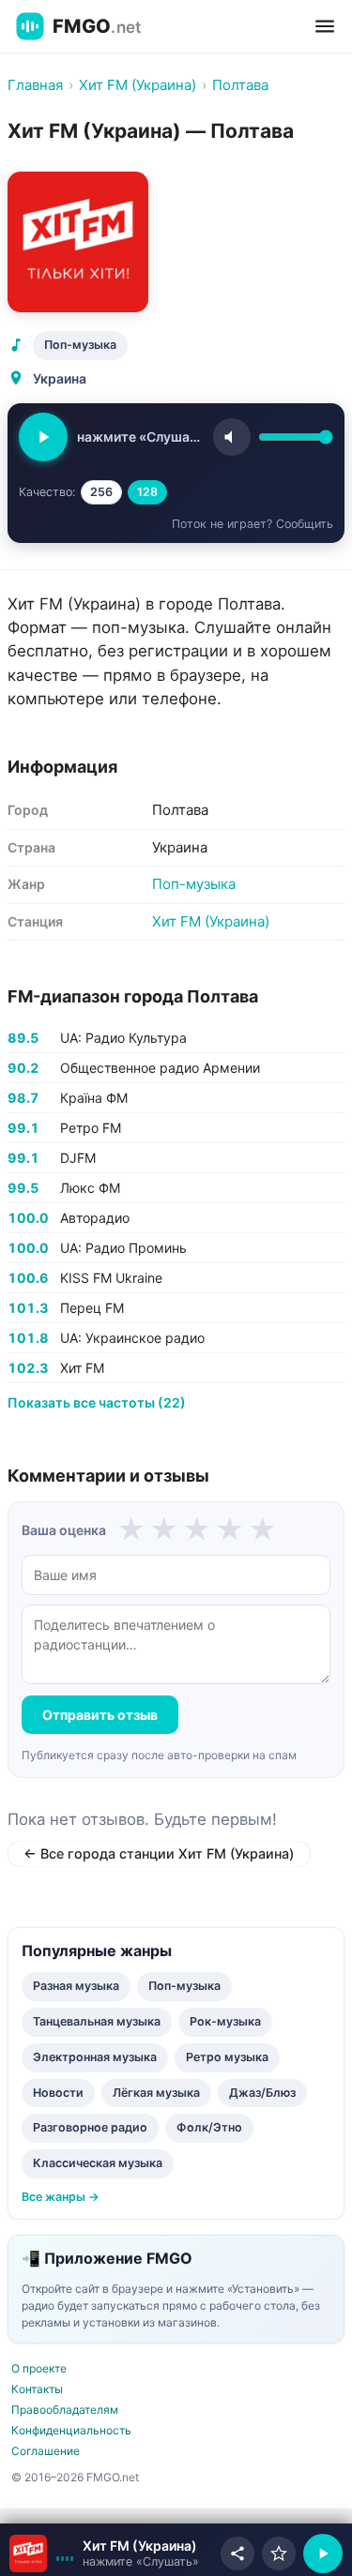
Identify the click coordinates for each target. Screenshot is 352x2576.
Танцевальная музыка (97, 2021)
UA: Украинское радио (132, 1338)
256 (101, 492)
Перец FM (92, 1308)
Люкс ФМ (90, 1188)
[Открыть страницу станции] (28, 2553)
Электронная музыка (95, 2057)
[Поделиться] (237, 2553)
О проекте (39, 2368)
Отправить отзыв (100, 1715)
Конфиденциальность (71, 2430)
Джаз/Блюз (262, 2093)
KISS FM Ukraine (111, 1278)
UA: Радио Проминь (123, 1248)
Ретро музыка (227, 2057)
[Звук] (232, 437)
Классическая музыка (98, 2163)
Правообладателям (65, 2410)
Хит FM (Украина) (211, 921)
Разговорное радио (90, 2127)
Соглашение (46, 2451)
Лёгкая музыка (156, 2093)
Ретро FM (91, 1128)
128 (147, 492)
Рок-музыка (225, 2021)
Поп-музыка (80, 345)
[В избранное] (279, 2553)
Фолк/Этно (209, 2127)
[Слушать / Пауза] (43, 437)
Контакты (37, 2389)
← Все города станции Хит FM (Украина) (159, 1853)
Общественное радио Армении (160, 1068)
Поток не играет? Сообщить (253, 524)
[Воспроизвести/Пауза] (323, 2553)
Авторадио (95, 1218)
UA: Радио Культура (123, 1038)
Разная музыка (76, 1986)
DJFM (78, 1158)
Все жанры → (61, 2197)
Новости (58, 2093)
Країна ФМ (94, 1098)
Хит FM (82, 1368)
